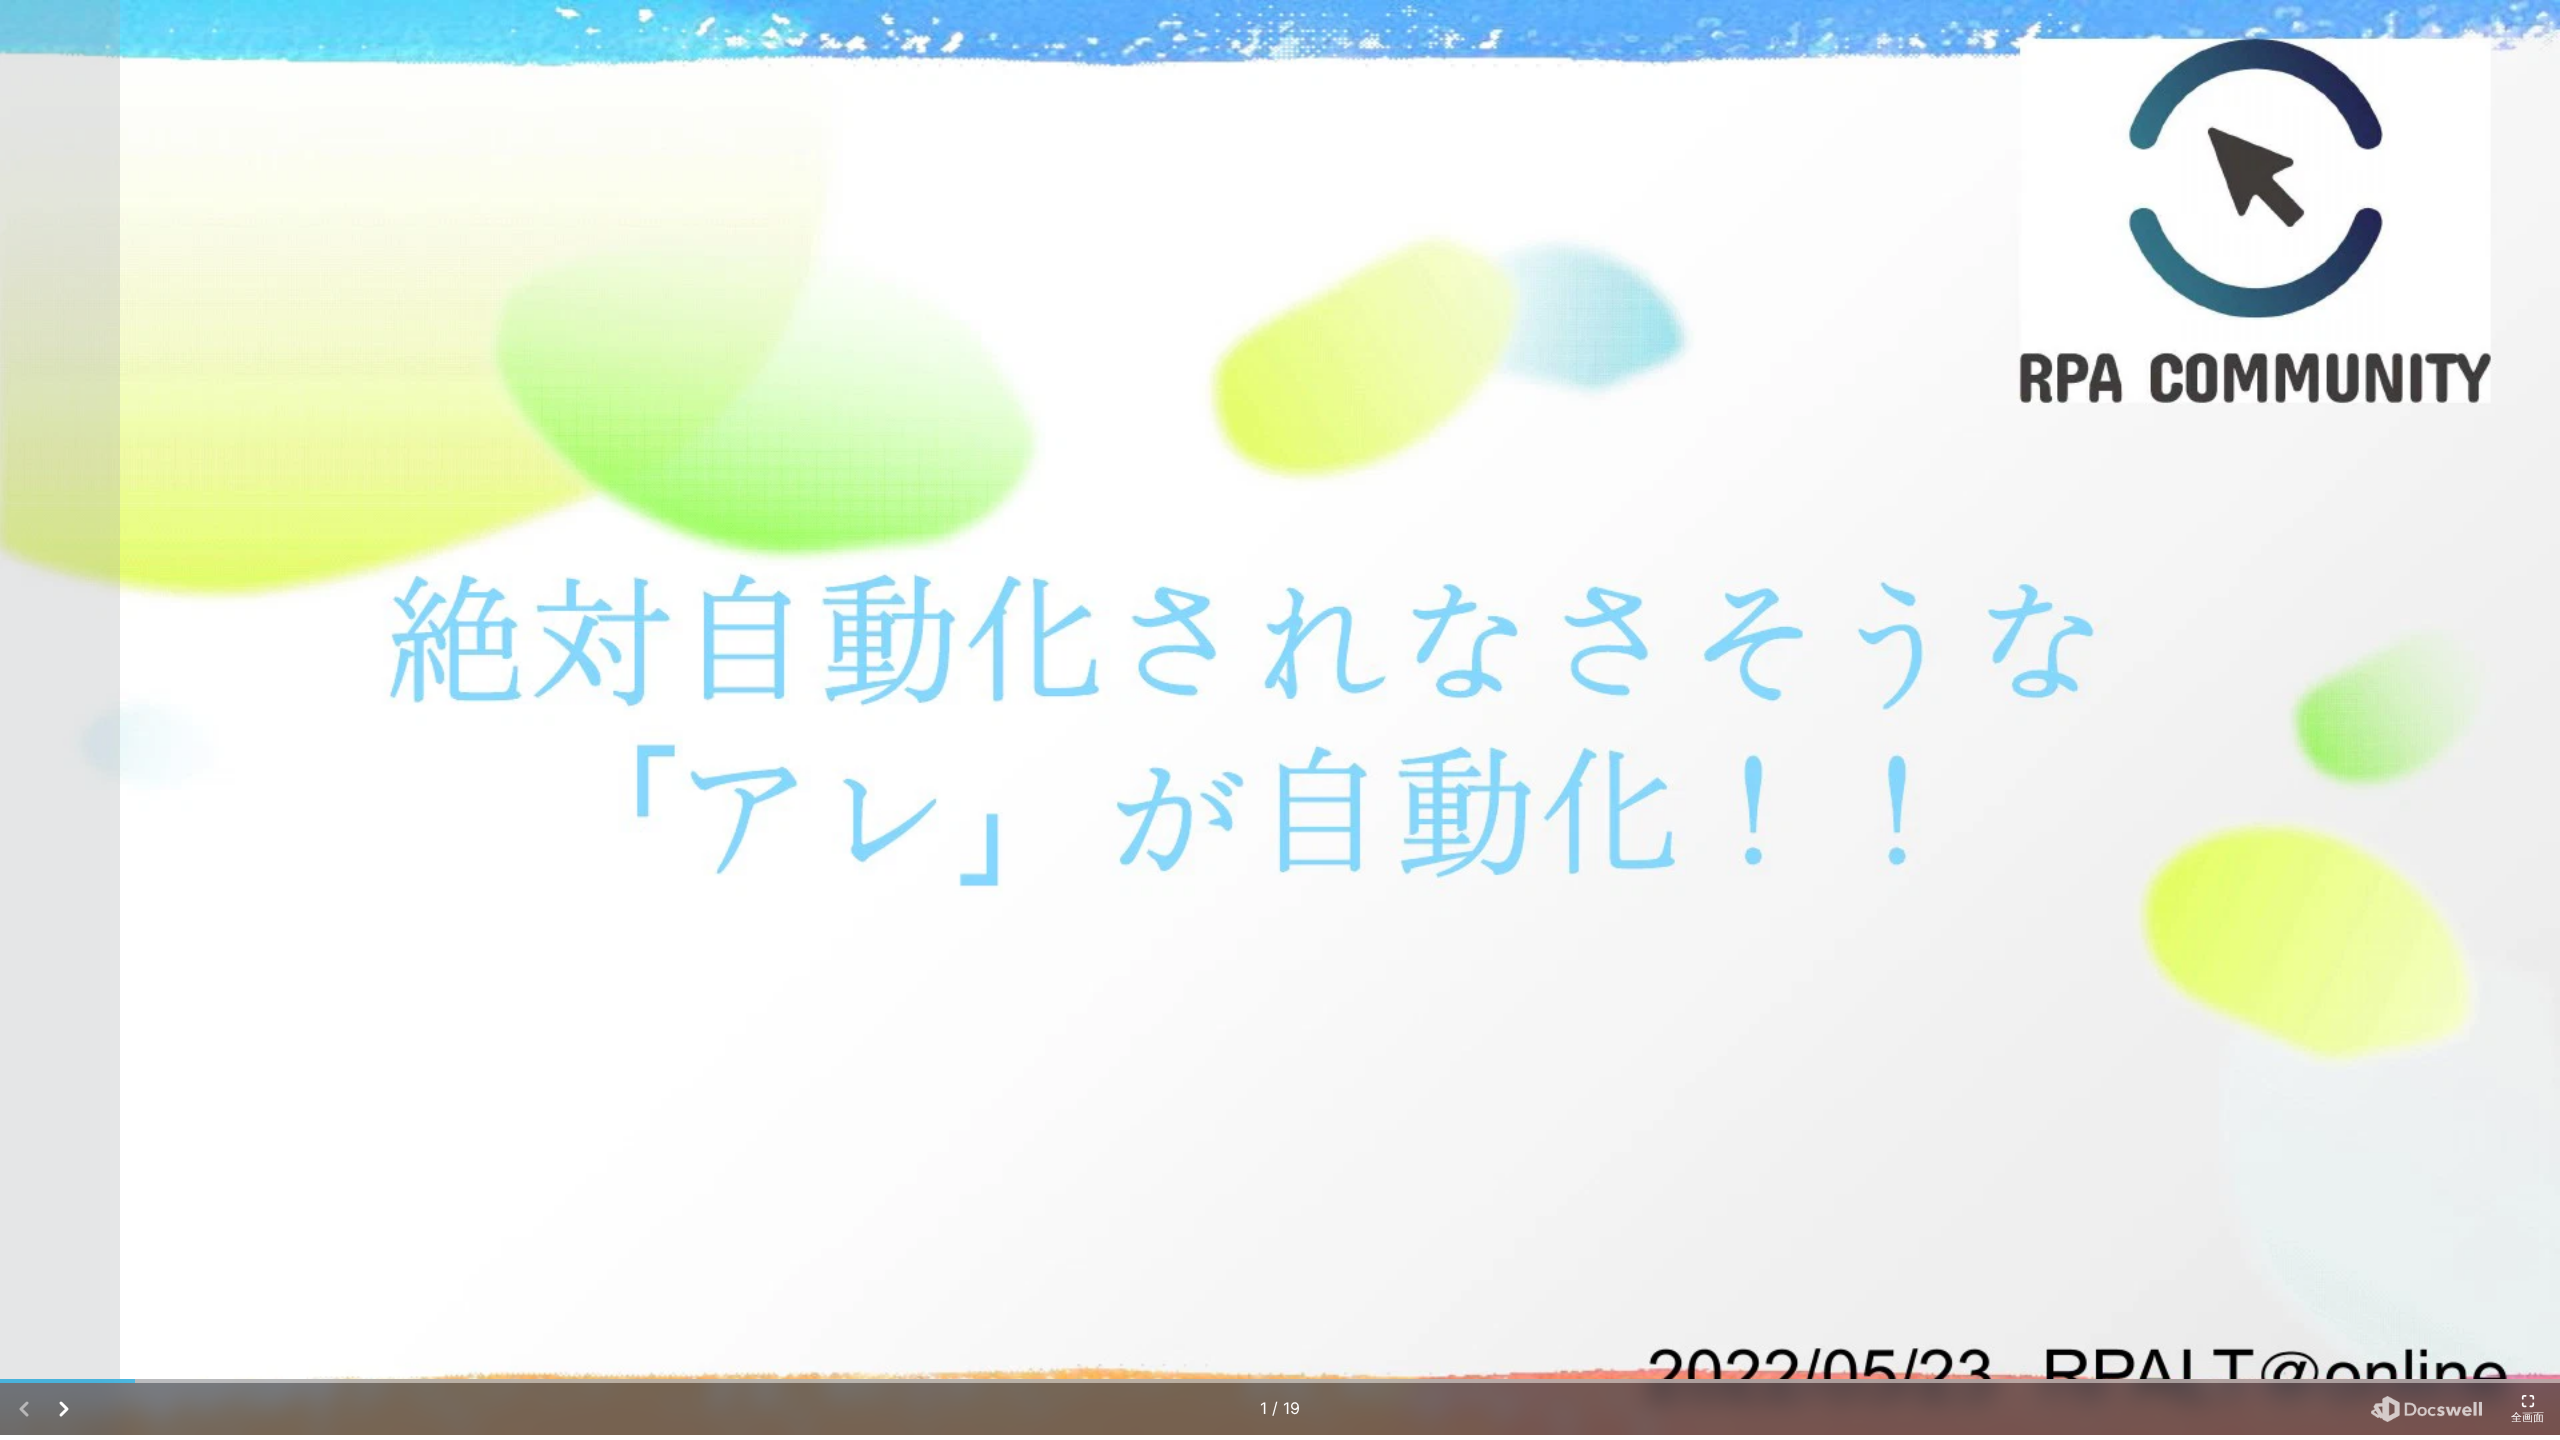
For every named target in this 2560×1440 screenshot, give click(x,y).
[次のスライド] (2500, 717)
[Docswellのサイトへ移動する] (2426, 1409)
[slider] (1280, 1381)
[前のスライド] (60, 717)
